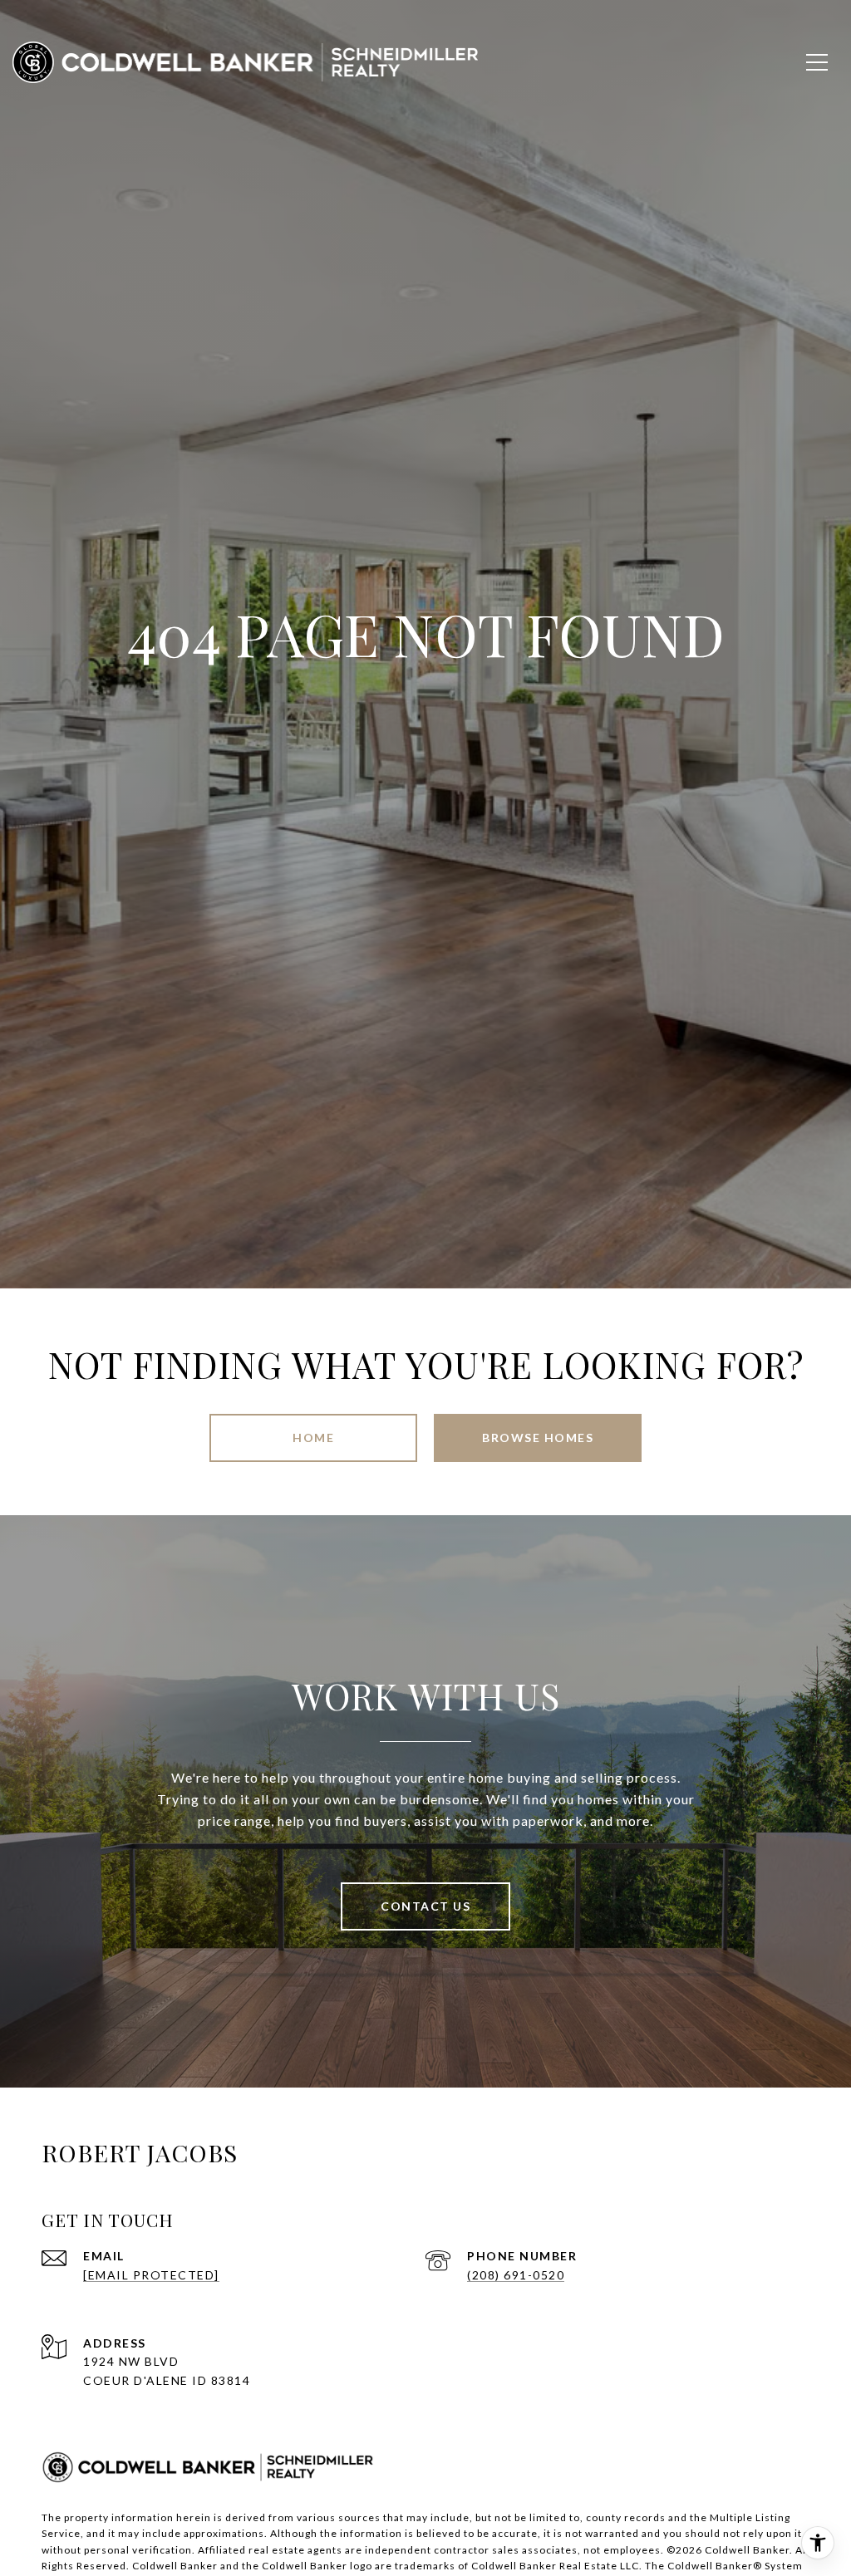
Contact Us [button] (425, 1906)
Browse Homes (538, 1438)
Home (313, 1438)
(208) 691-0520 (516, 2275)
